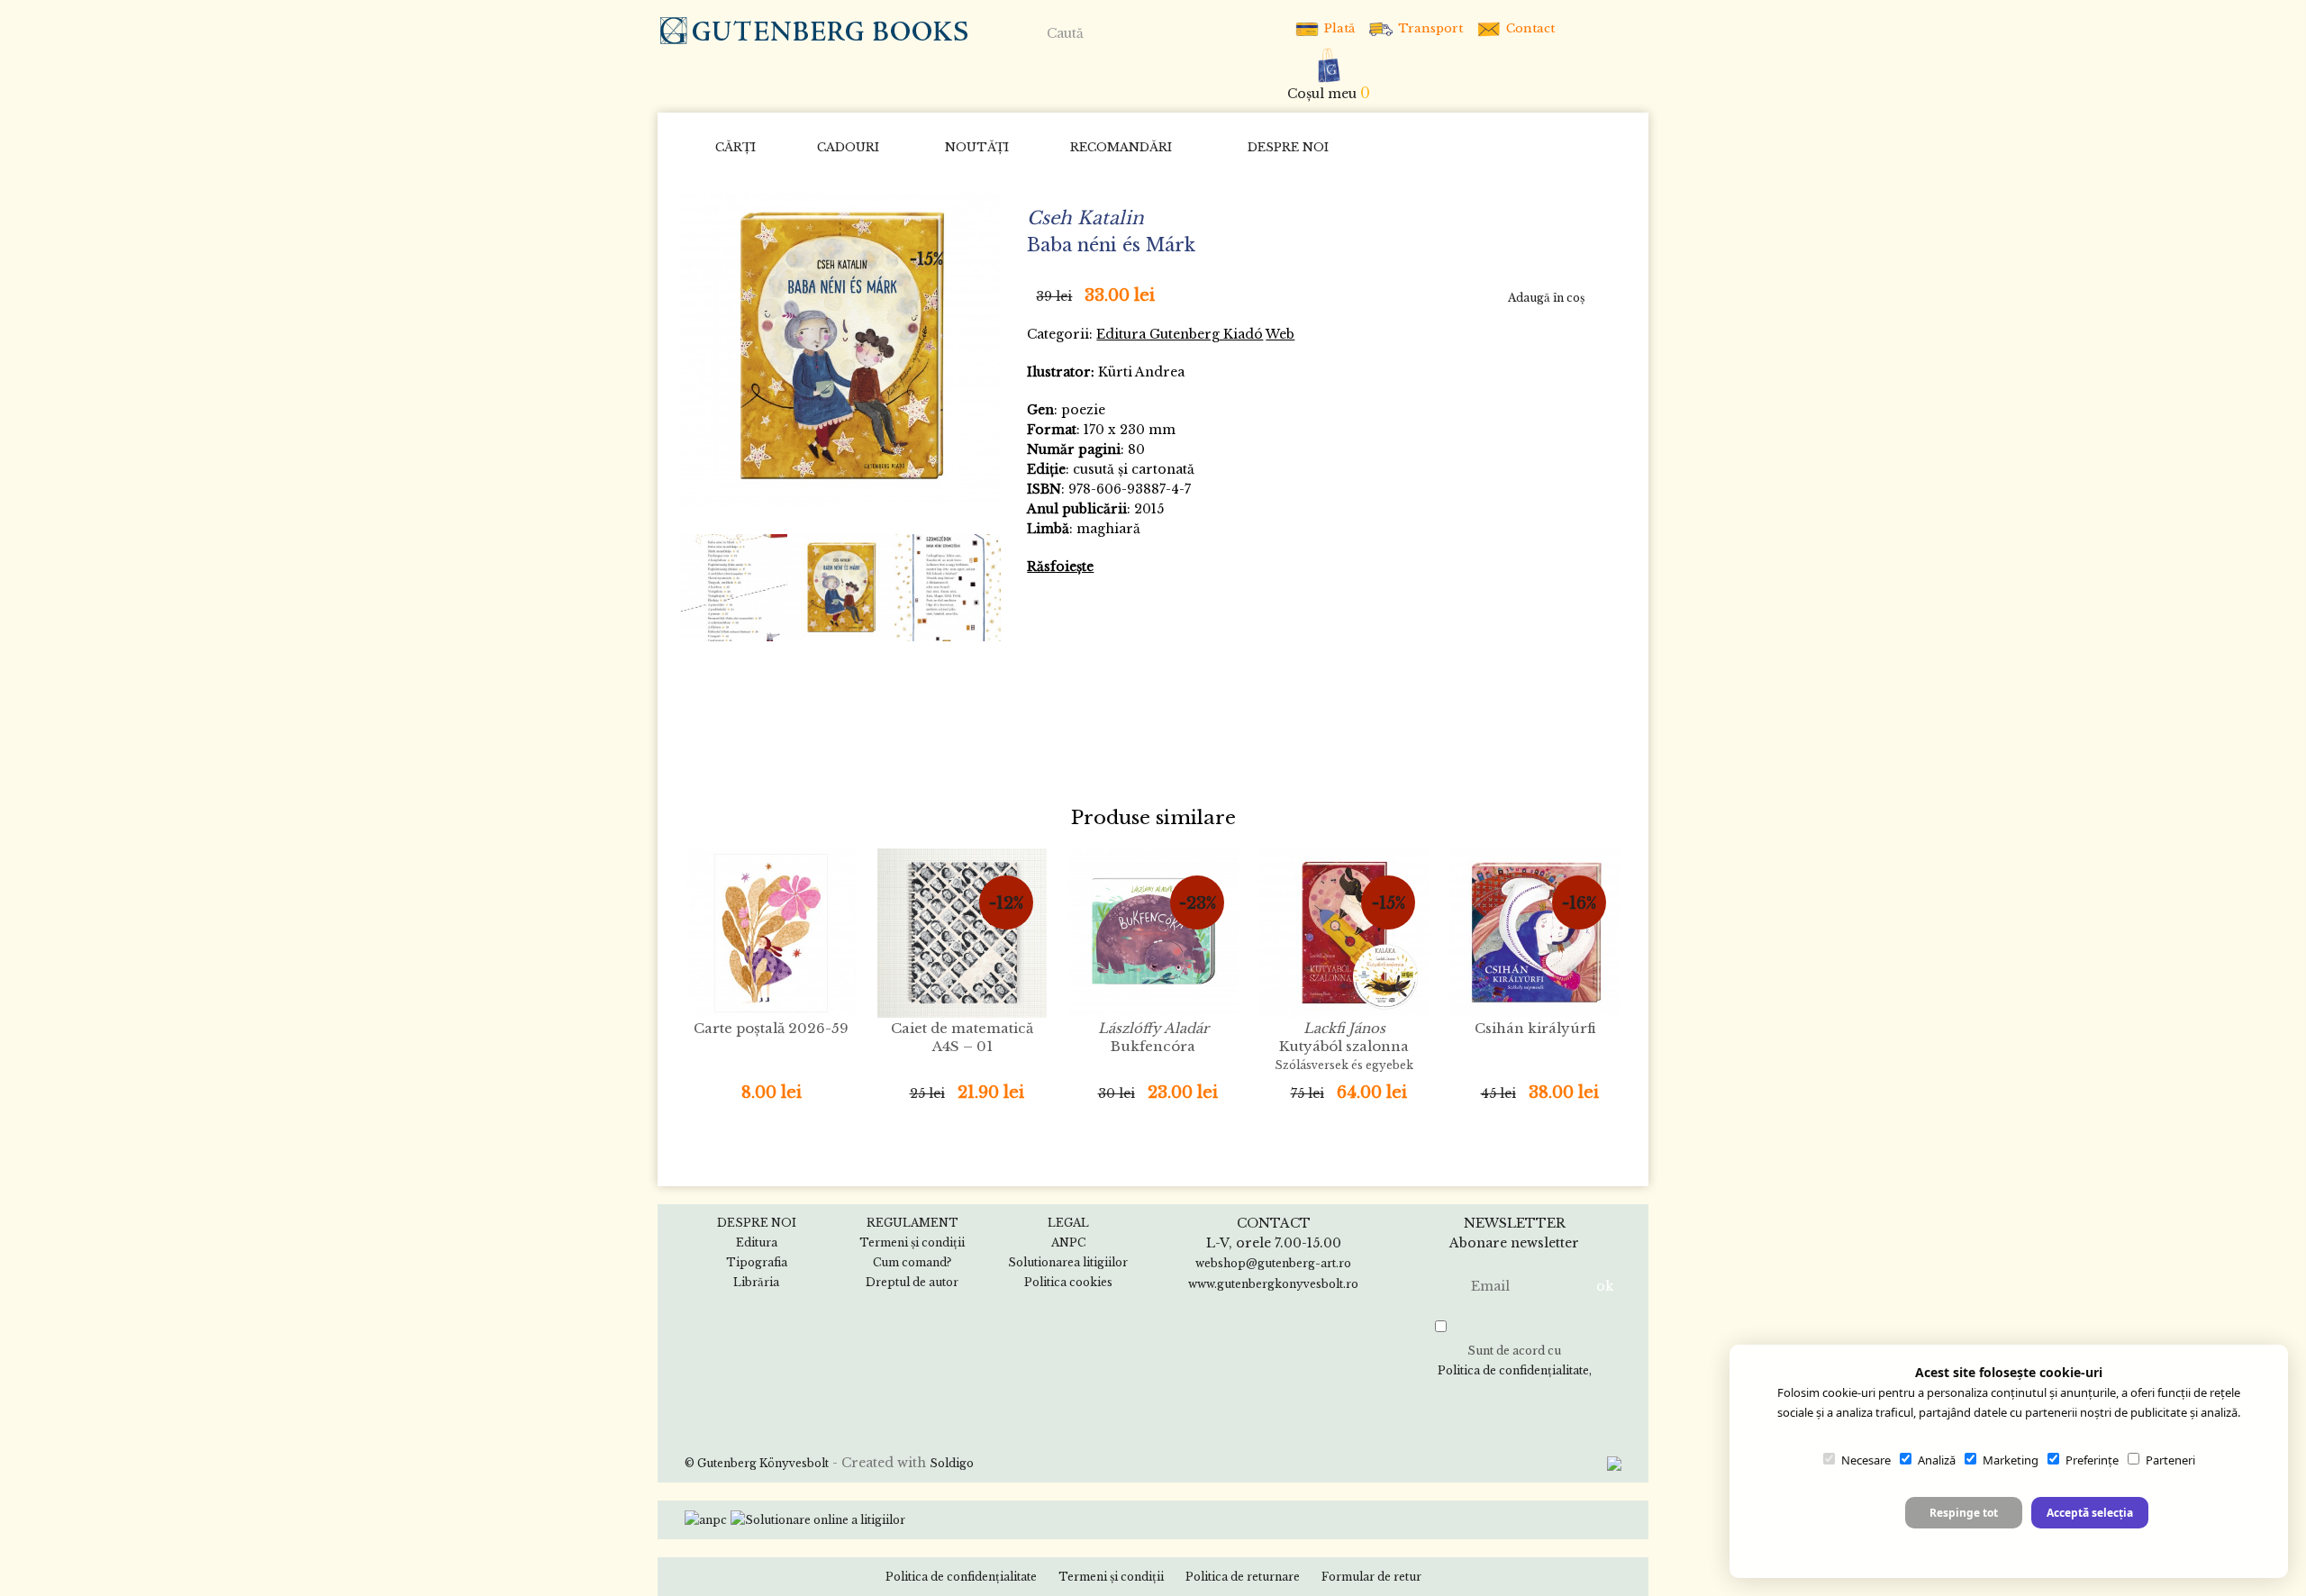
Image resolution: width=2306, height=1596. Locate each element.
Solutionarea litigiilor (1068, 1262)
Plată (1338, 28)
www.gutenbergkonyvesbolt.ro (1273, 1284)
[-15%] (840, 345)
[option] (840, 347)
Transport (1429, 28)
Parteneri (2170, 1460)
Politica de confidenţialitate (1513, 1370)
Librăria (756, 1282)
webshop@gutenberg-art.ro (1273, 1263)
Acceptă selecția (2090, 1513)
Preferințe (2092, 1460)
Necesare (1866, 1460)
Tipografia (757, 1262)
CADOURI (848, 147)
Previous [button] (702, 587)
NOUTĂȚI (977, 147)
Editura (757, 1242)
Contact (1529, 28)
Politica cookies (1068, 1282)
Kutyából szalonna (1344, 1046)
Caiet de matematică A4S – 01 (962, 1037)
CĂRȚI (735, 147)
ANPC (1068, 1242)
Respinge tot (1964, 1513)
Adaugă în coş (1546, 298)
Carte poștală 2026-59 (771, 1028)
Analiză (1937, 1460)
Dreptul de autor (912, 1282)
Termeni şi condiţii (1111, 1577)
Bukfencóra (1153, 1037)
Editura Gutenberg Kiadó (1180, 334)
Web (1280, 334)
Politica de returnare (1243, 1577)
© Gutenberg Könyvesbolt (757, 1463)
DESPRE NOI (1288, 147)
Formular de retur (1371, 1577)
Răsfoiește (1060, 567)
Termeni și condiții (912, 1242)
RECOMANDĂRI (1121, 147)
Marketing (2011, 1460)
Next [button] (981, 587)
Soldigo (952, 1463)
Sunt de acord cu (1513, 1360)
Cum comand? (912, 1262)
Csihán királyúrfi (1535, 1028)
